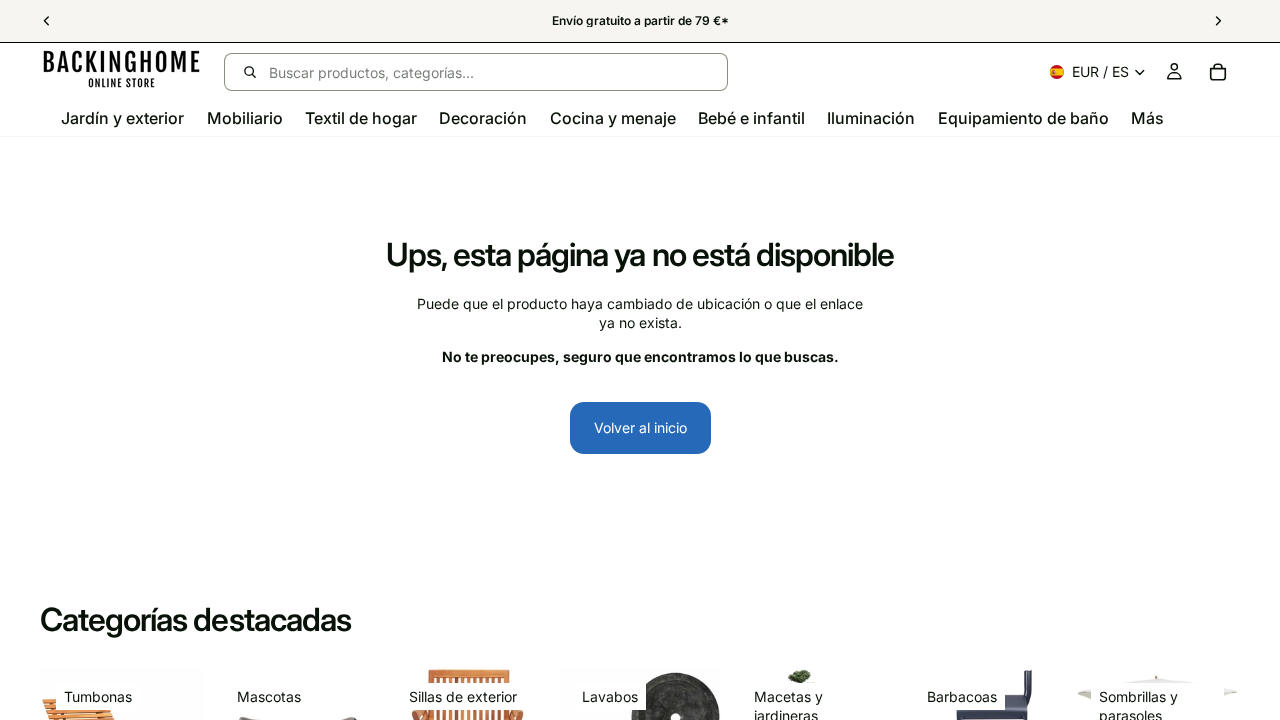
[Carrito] (1218, 72)
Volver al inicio (640, 427)
